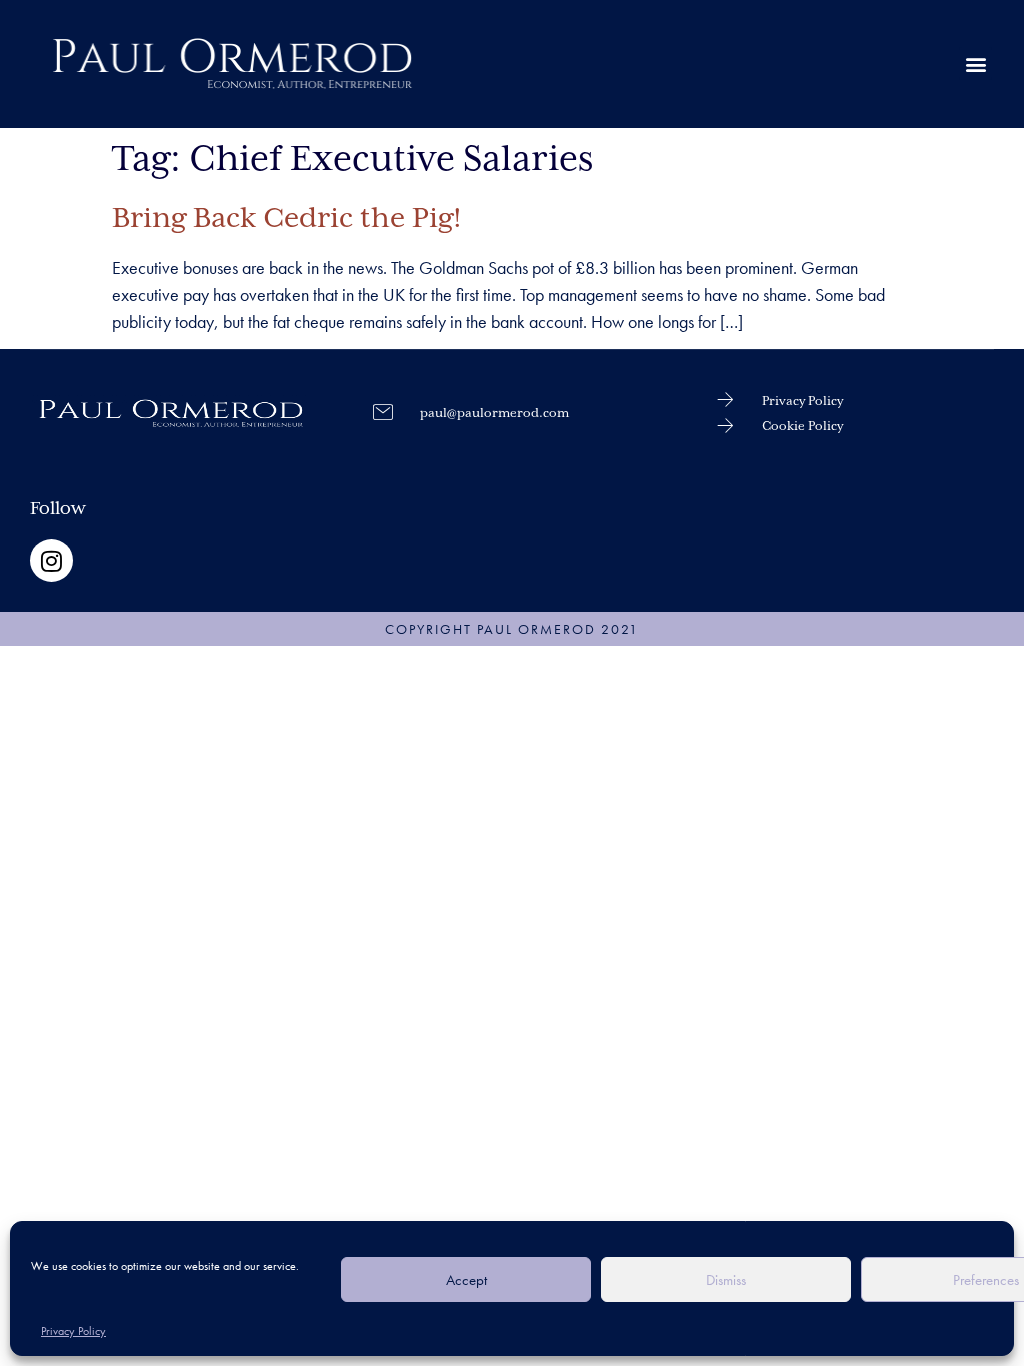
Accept (466, 1280)
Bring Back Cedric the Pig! (287, 219)
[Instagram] (51, 560)
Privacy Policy (73, 1331)
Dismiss (726, 1280)
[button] (975, 63)
